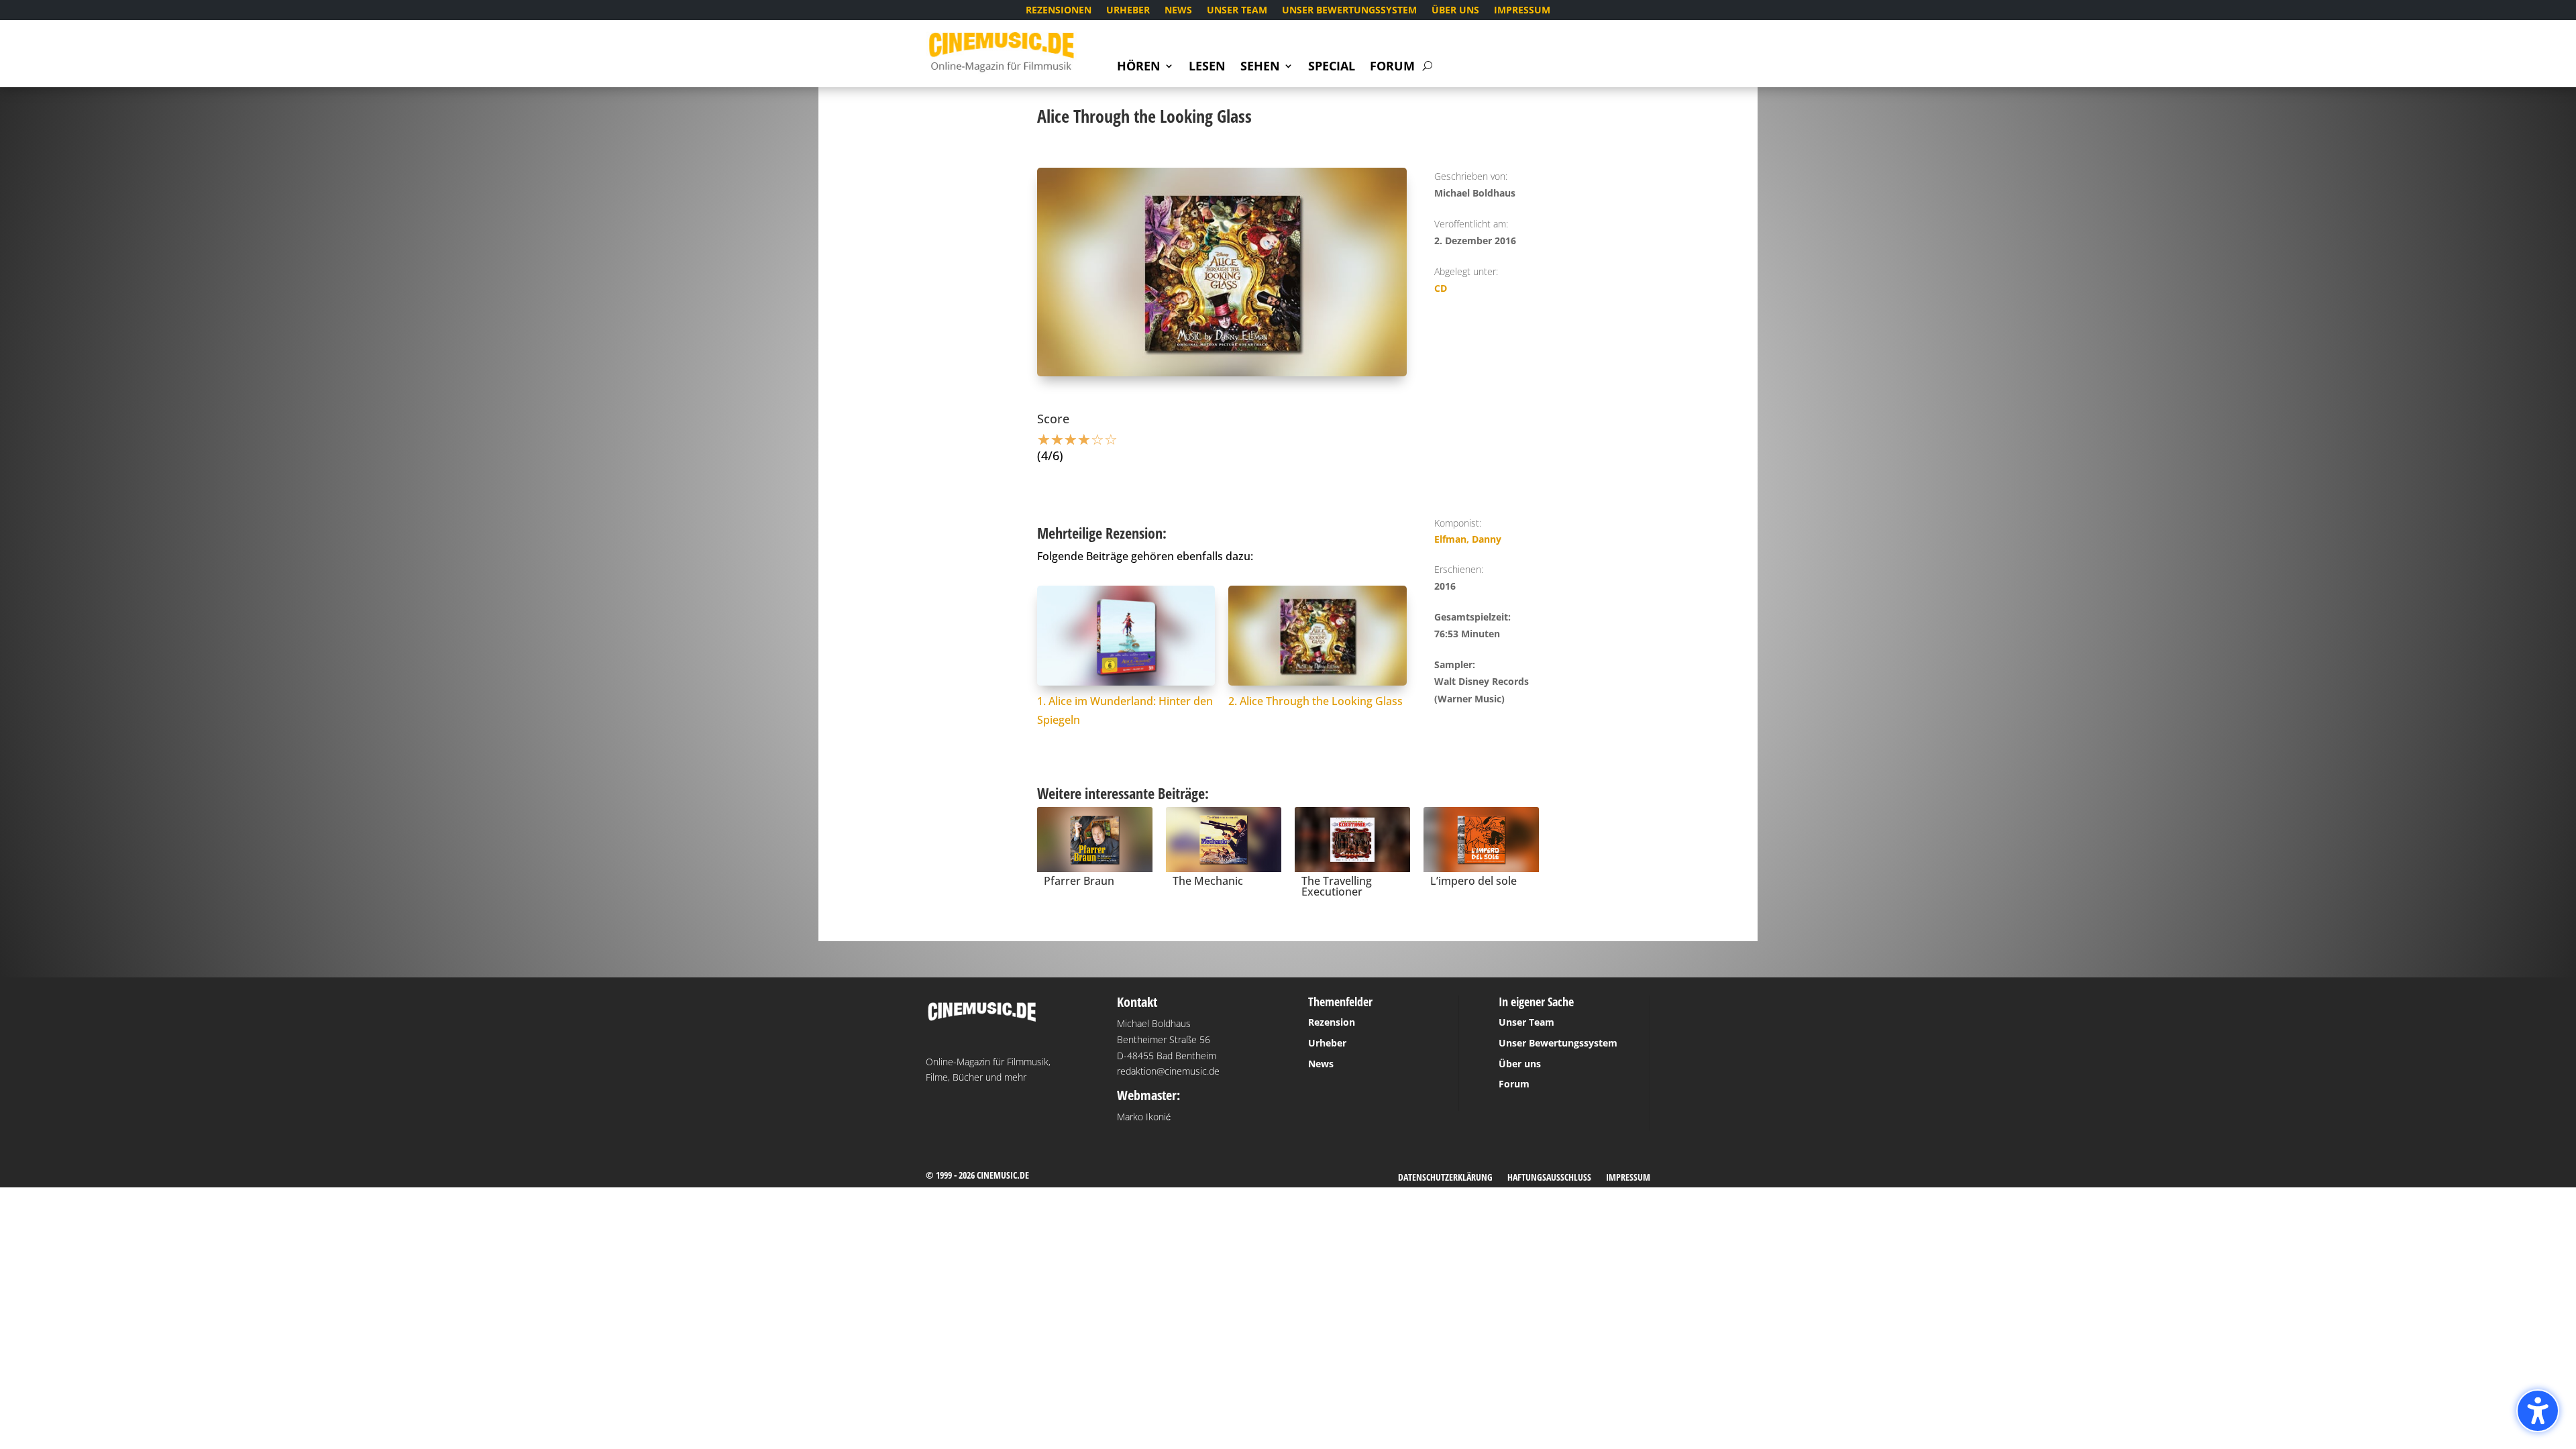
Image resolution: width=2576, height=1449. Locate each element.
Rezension (1332, 1022)
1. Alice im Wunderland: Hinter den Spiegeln (1125, 711)
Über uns (1455, 11)
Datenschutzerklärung (1445, 1178)
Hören (1139, 67)
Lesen (1207, 67)
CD (1441, 288)
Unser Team (1237, 11)
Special (1332, 67)
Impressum (1522, 11)
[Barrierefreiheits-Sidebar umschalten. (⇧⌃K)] (2538, 1411)
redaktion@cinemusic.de (1168, 1071)
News (1178, 11)
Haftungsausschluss (1549, 1178)
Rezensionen (1059, 11)
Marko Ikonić (1144, 1117)
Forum (1392, 67)
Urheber (1128, 11)
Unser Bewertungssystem (1349, 11)
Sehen (1260, 67)
